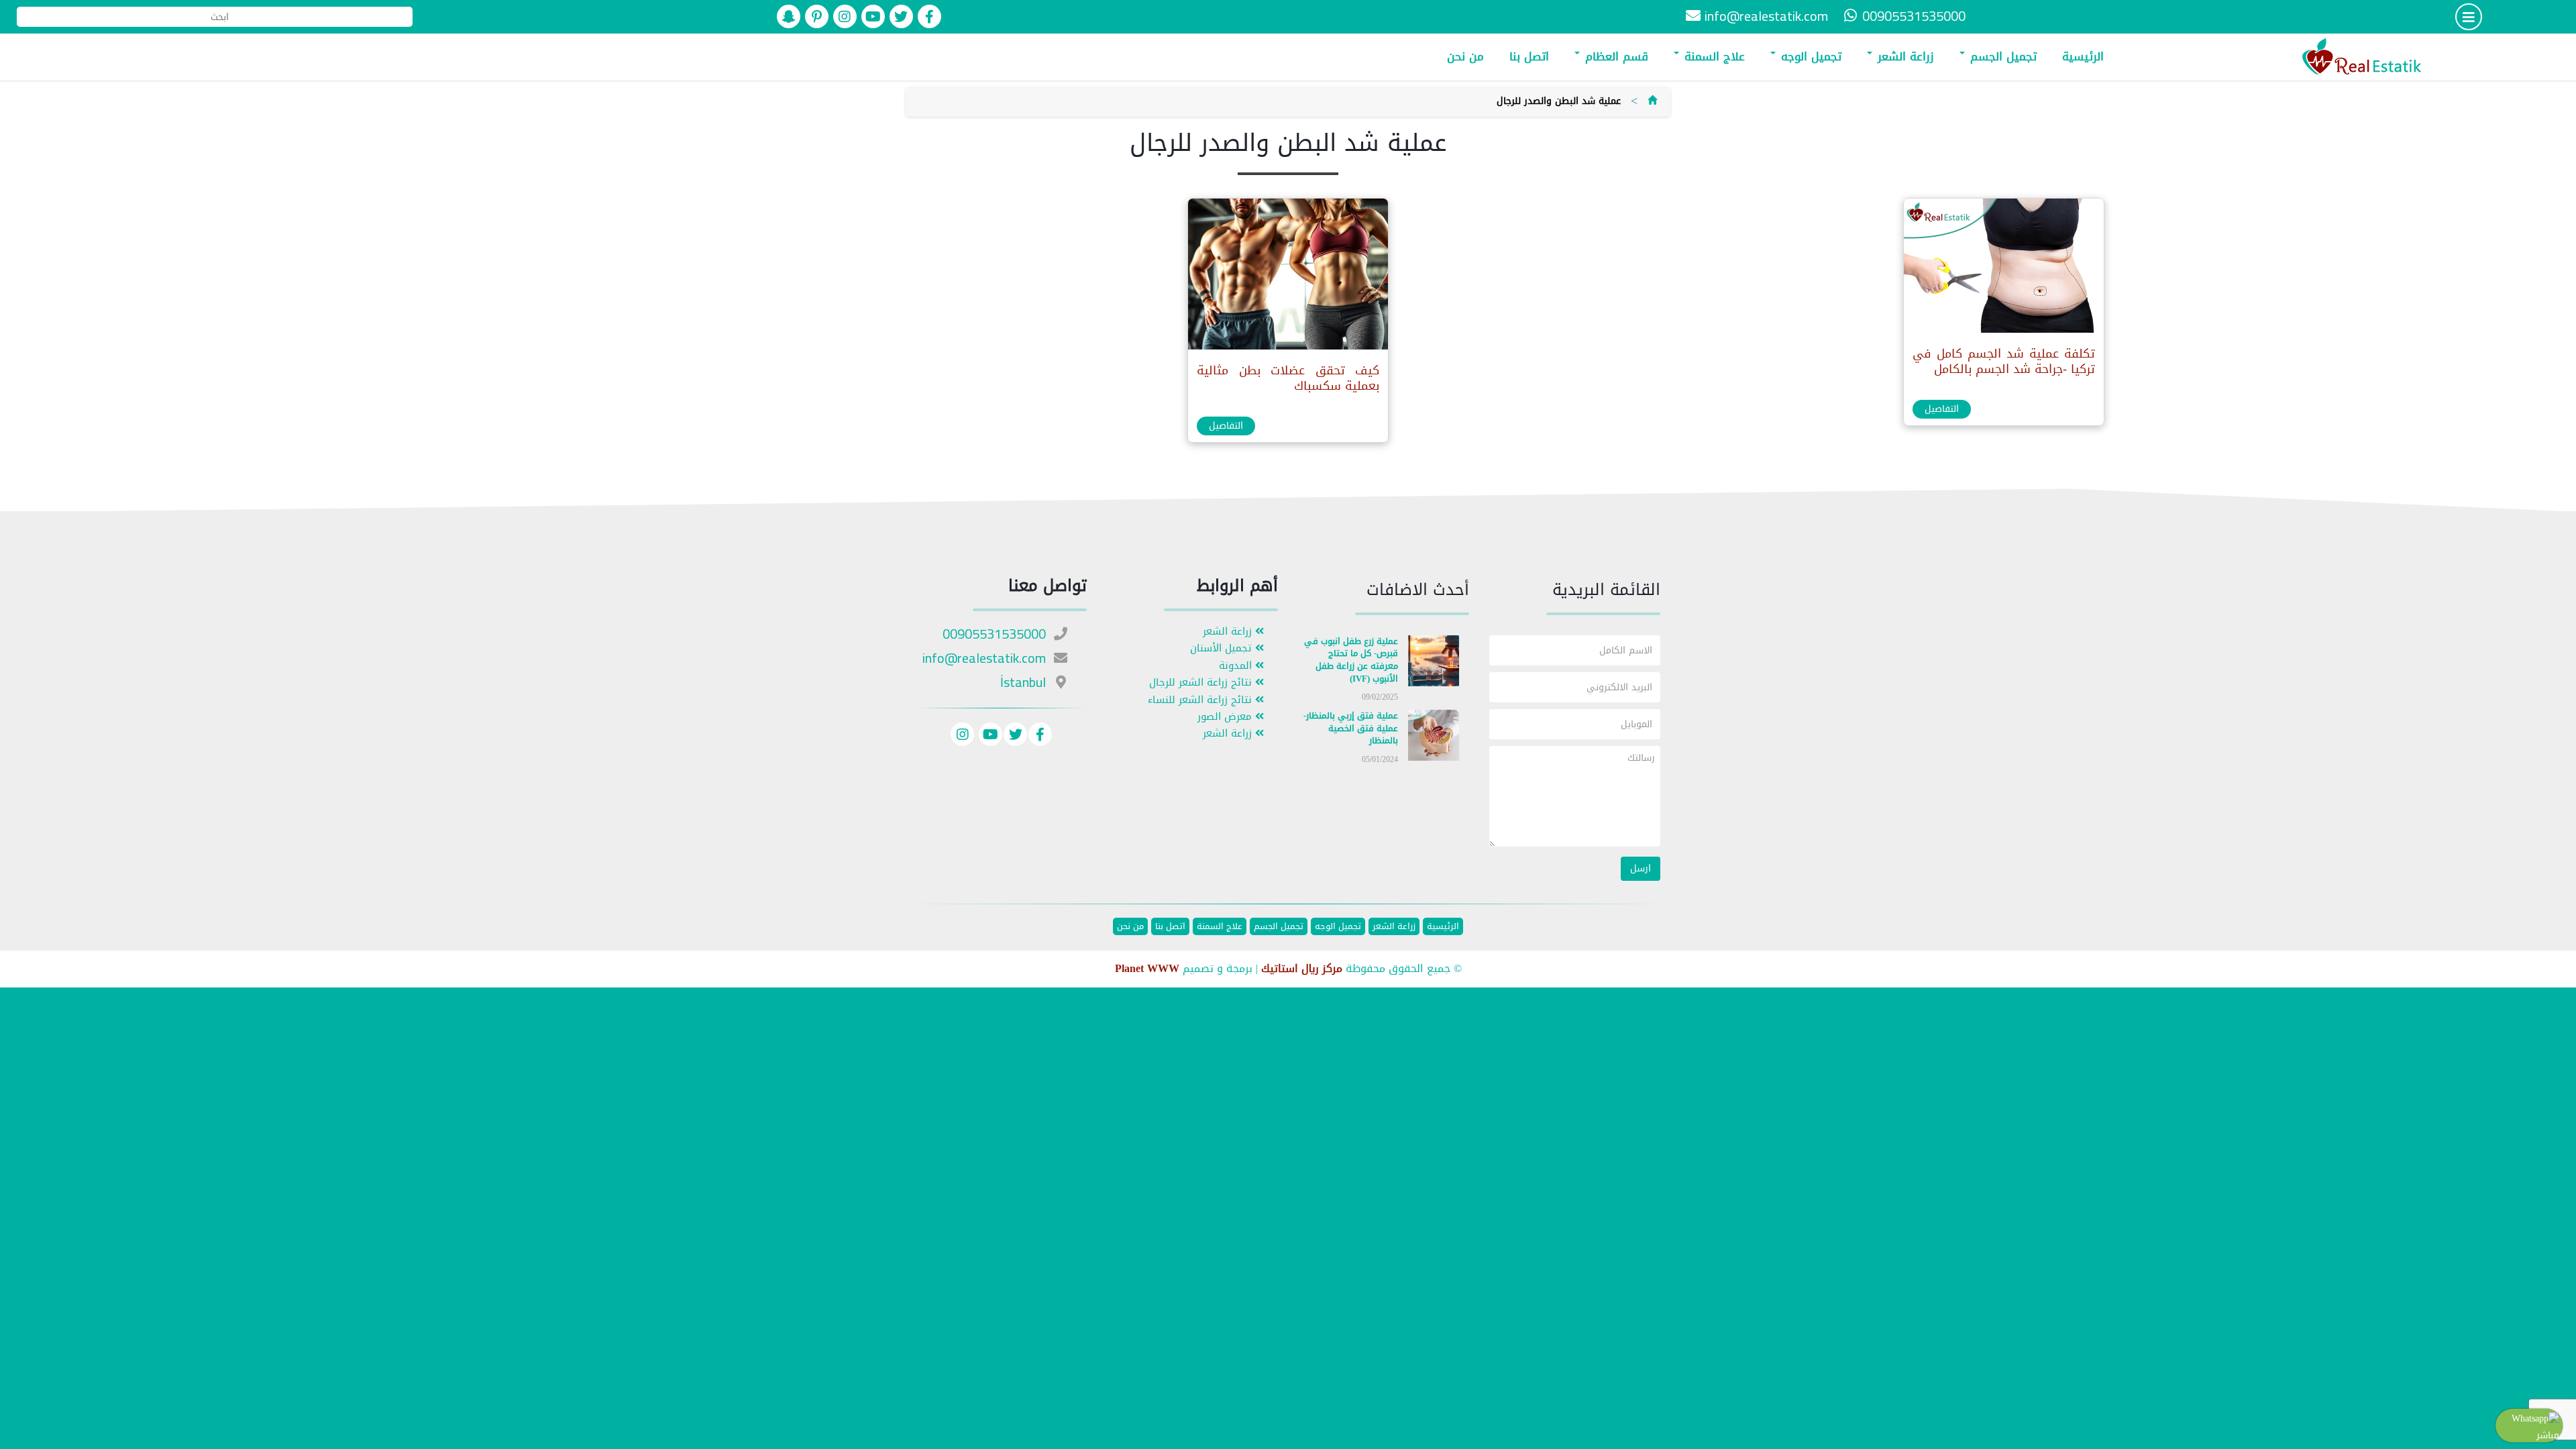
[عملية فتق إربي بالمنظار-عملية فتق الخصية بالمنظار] (1434, 738)
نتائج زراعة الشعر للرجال (1202, 683)
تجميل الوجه (1809, 56)
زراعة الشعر (1904, 56)
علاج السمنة (1713, 56)
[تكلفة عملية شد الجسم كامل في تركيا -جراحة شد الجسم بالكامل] (2003, 269)
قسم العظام (1615, 56)
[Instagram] (962, 736)
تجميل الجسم (2001, 56)
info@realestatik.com (1766, 16)
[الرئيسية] (1652, 101)
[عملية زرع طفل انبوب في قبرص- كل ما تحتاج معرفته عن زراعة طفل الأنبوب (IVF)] (1434, 663)
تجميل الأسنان (1223, 648)
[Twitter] (1015, 736)
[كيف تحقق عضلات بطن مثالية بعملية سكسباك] (1287, 277)
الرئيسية (2083, 56)
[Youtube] (989, 736)
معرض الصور (1226, 717)
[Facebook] (1040, 736)
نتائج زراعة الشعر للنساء (1201, 700)
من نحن (1465, 56)
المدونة (1237, 666)
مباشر (2548, 1435)
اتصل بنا (1529, 56)
